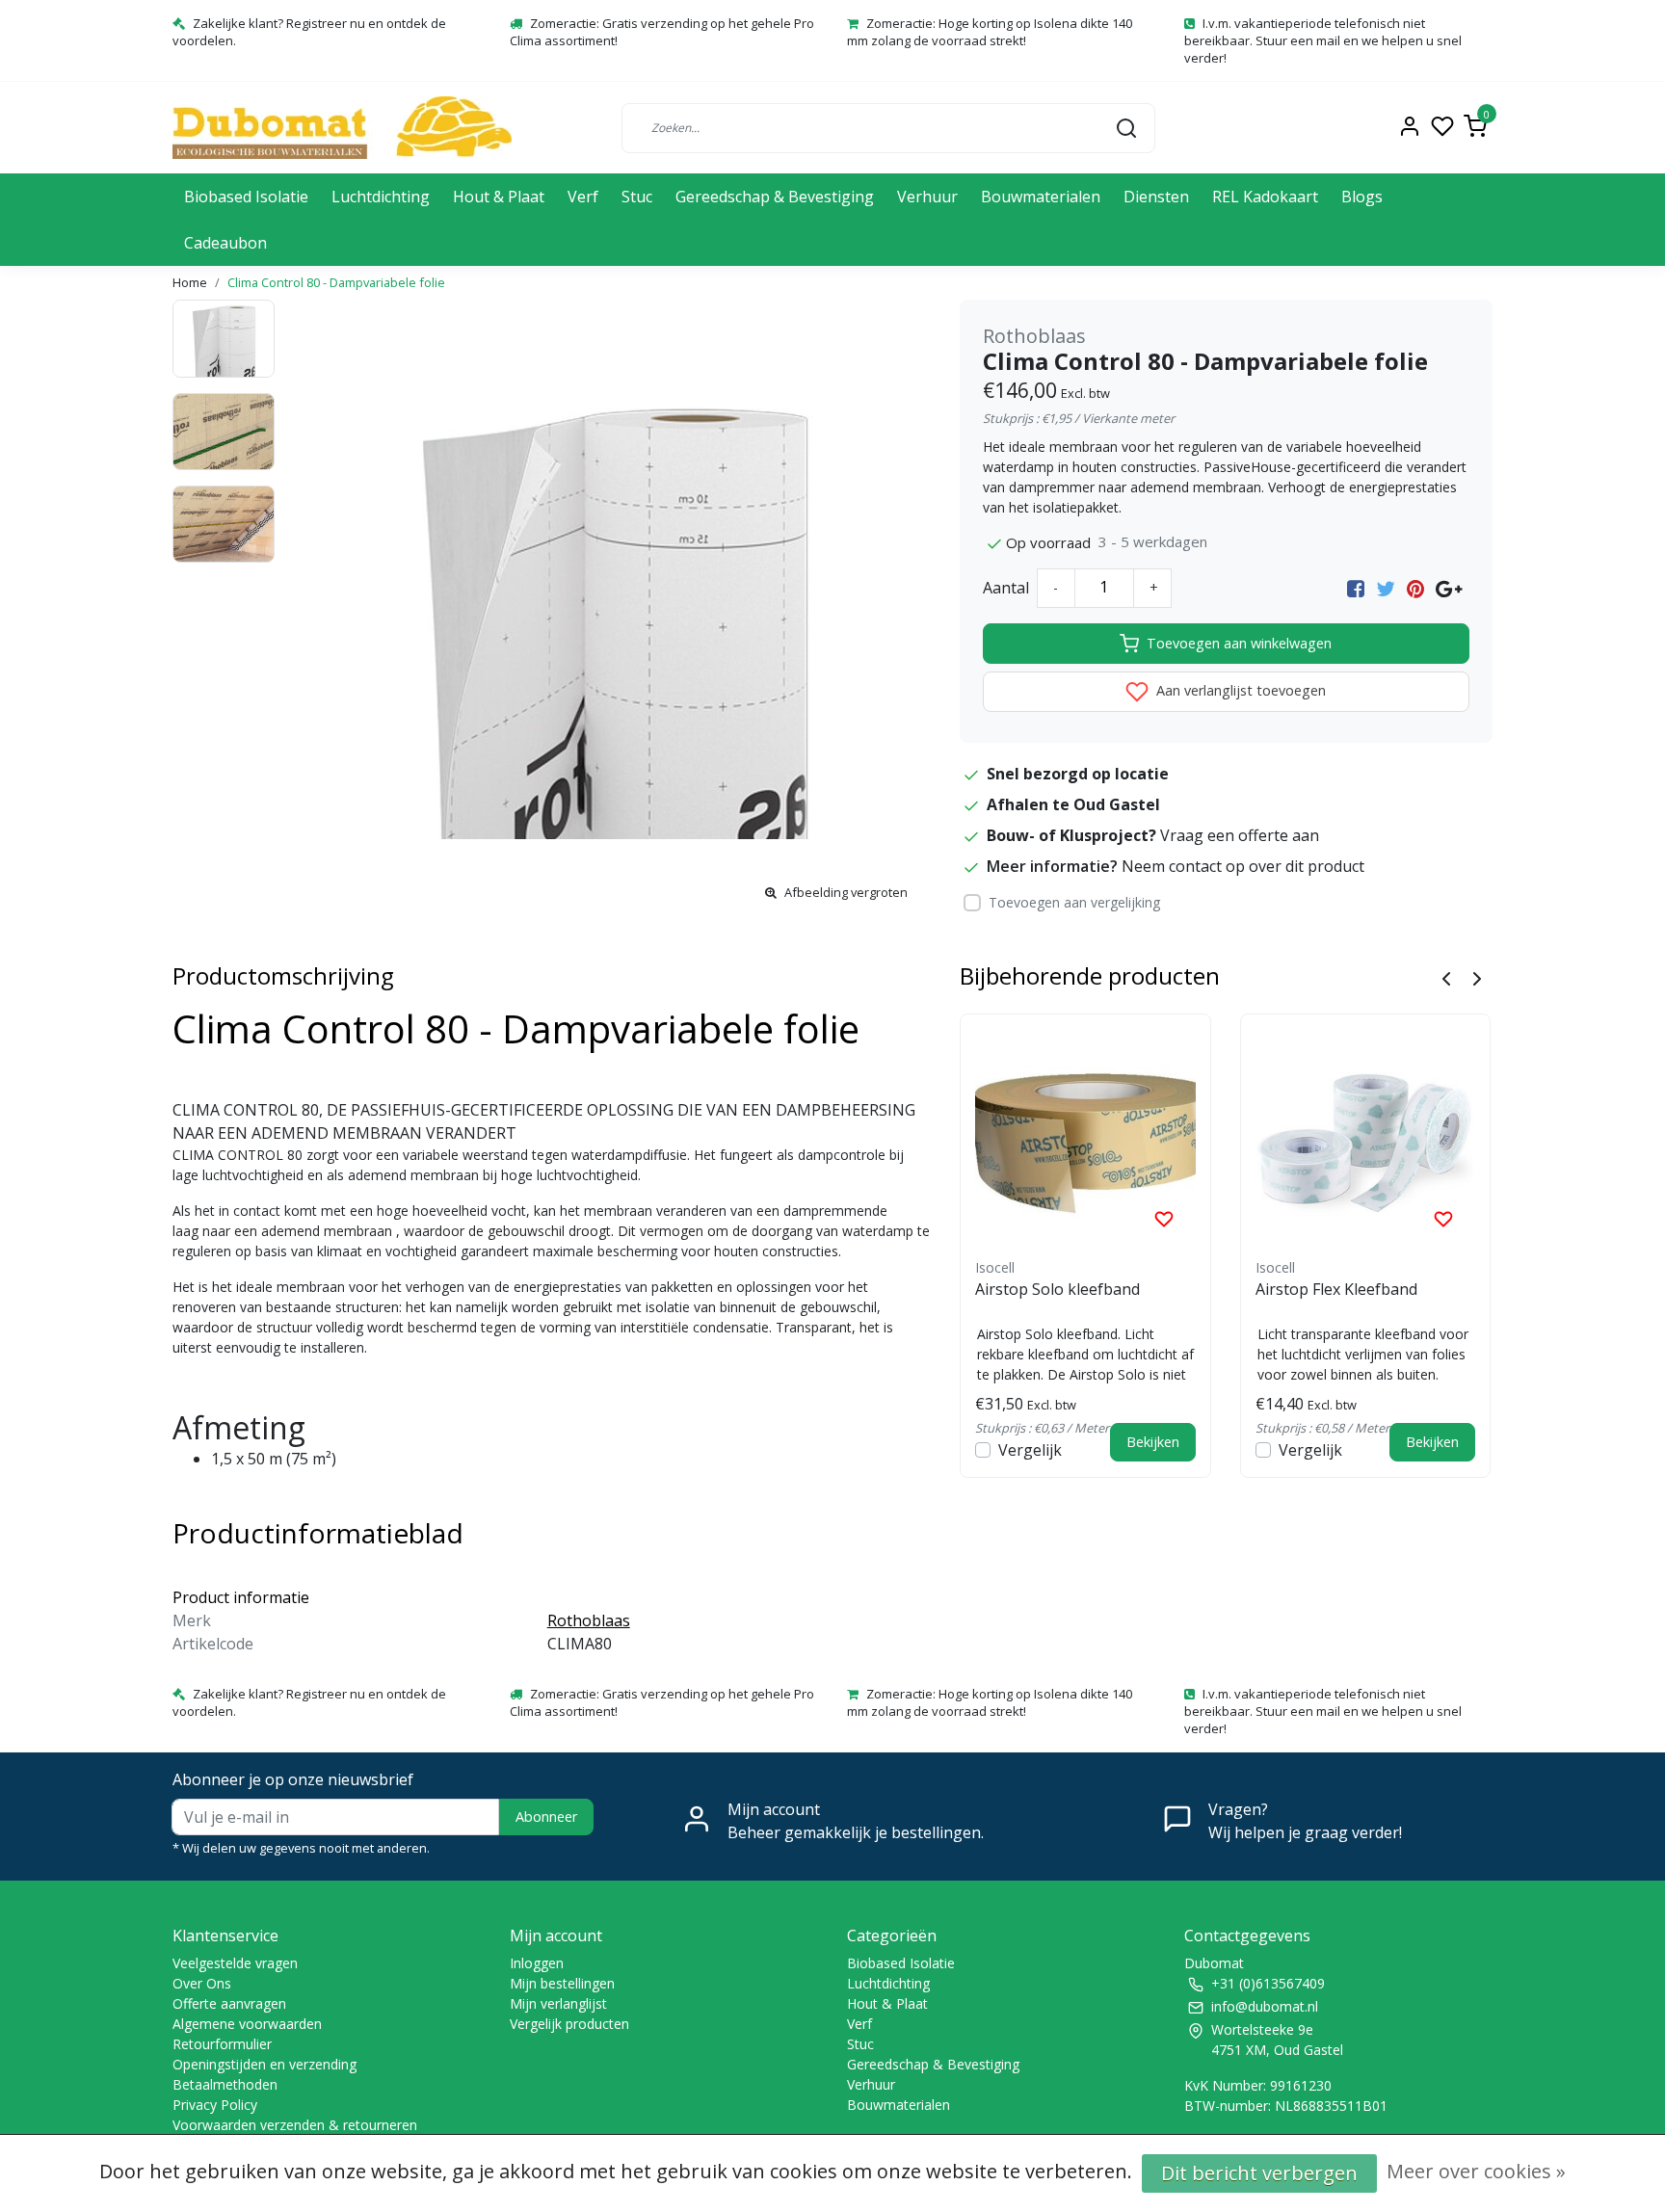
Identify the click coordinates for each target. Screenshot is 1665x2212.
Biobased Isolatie (246, 197)
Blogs (1362, 197)
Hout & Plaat (499, 197)
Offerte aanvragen (229, 2003)
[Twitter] (1386, 588)
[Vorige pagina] (1446, 977)
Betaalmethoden (225, 2084)
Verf (583, 197)
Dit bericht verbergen (1259, 2173)
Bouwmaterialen (1041, 197)
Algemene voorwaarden (247, 2024)
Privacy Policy (215, 2105)
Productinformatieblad (318, 1533)
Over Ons (202, 1983)
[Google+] (1449, 588)
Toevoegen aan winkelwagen (1239, 643)
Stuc (637, 197)
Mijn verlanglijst (558, 2003)
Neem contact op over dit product (1243, 866)
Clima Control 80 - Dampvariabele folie (336, 282)
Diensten (1156, 197)
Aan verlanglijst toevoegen (1239, 690)
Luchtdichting (381, 197)
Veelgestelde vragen (235, 1963)
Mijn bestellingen (562, 1983)
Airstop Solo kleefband (1057, 1289)
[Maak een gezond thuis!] (342, 128)
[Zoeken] (1126, 127)
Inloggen (537, 1963)
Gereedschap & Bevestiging (775, 197)
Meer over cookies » (1476, 2171)
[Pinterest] (1415, 588)
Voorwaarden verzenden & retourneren (295, 2125)
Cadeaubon (225, 243)
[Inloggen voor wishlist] (1164, 1218)
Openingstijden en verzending (264, 2064)
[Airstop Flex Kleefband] (1366, 1139)
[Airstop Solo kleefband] (1085, 1139)
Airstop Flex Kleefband (1336, 1289)
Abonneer (546, 1817)
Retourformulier (222, 2044)
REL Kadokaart (1265, 197)
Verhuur (927, 197)
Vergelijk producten (569, 2024)
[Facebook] (1356, 588)
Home (190, 282)
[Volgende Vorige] (1477, 977)
